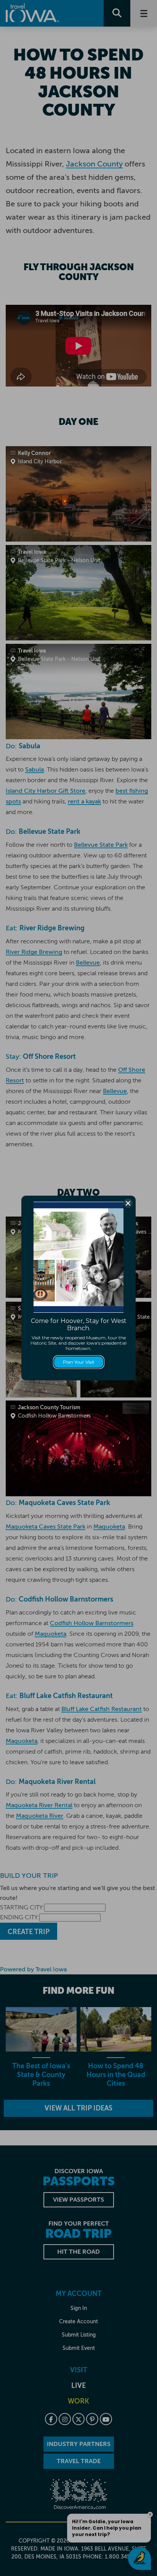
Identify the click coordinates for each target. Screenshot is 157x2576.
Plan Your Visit (79, 1362)
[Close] (128, 1203)
